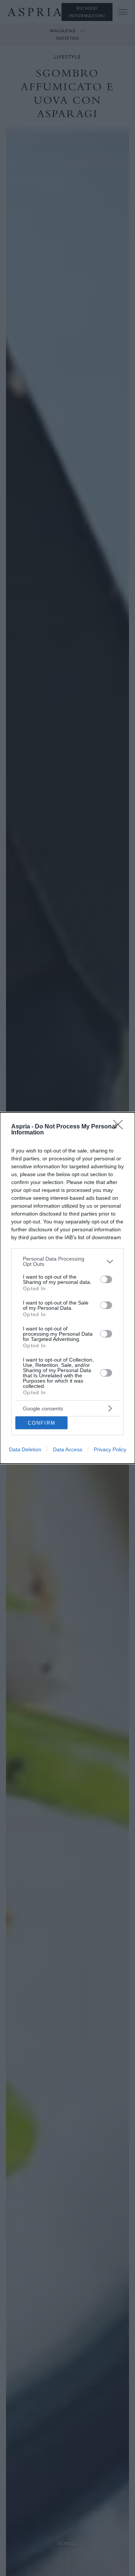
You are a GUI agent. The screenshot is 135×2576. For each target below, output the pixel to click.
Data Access (67, 1449)
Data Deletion (25, 1449)
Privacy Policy (110, 1449)
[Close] (120, 1127)
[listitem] (67, 1261)
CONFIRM (42, 1423)
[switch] (106, 1279)
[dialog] (67, 1288)
